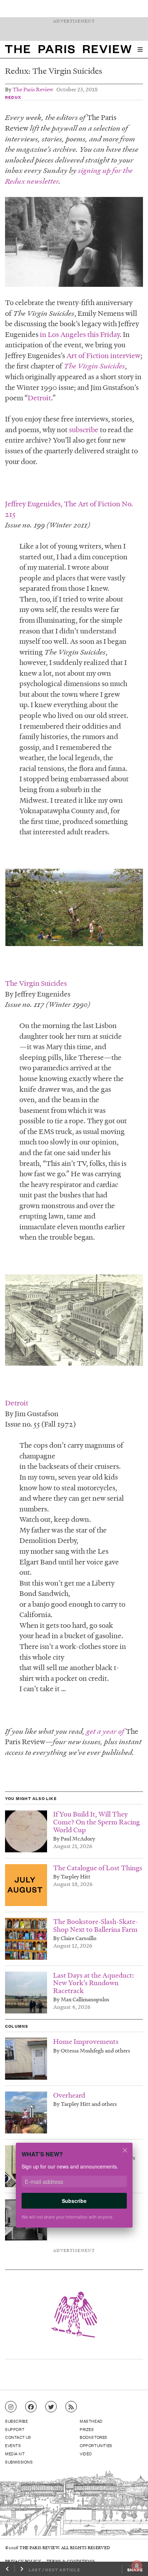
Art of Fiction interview (103, 355)
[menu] (140, 49)
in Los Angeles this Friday (80, 334)
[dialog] (74, 2190)
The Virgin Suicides (94, 366)
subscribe (84, 429)
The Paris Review (33, 89)
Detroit (39, 397)
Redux (13, 97)
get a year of (105, 1731)
